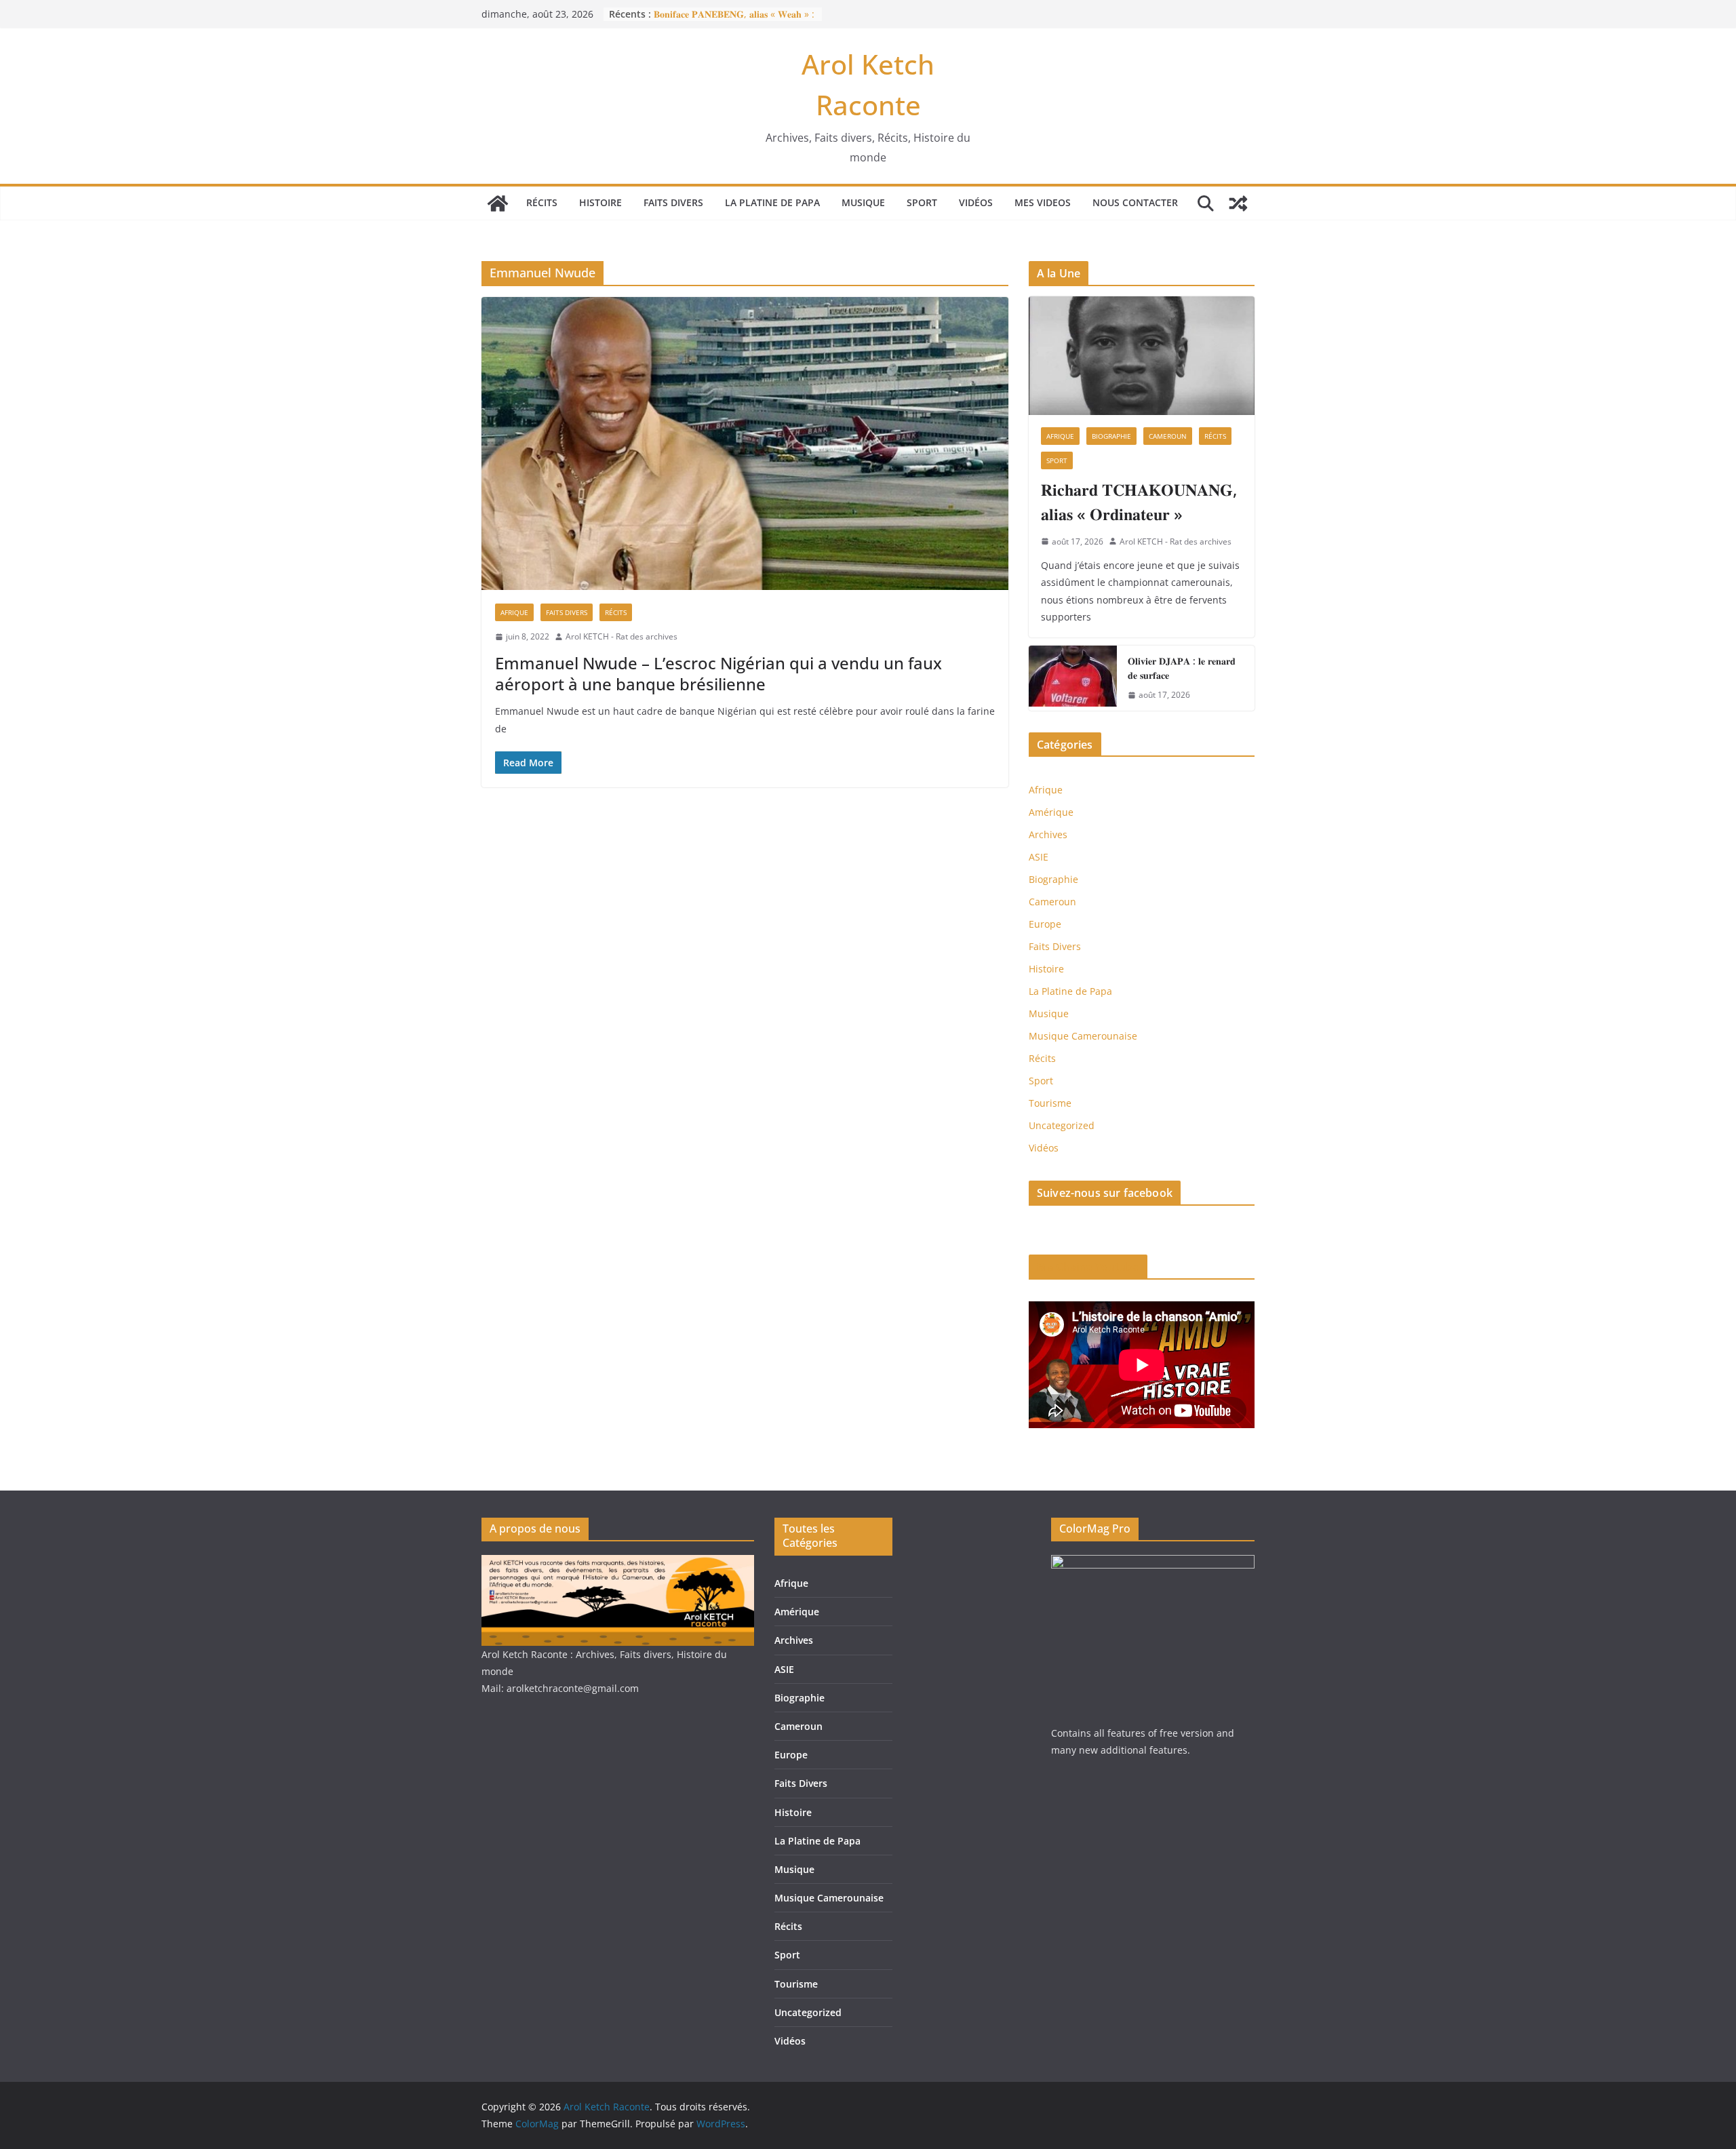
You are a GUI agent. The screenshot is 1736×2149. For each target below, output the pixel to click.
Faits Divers (673, 202)
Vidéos (976, 202)
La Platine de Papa (772, 202)
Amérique (1051, 812)
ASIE (1039, 857)
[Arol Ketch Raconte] (498, 203)
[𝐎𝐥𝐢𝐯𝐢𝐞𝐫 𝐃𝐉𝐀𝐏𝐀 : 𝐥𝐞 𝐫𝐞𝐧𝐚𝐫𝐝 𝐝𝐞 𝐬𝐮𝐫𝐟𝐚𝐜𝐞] (1073, 678)
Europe (1045, 924)
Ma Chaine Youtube (1088, 1267)
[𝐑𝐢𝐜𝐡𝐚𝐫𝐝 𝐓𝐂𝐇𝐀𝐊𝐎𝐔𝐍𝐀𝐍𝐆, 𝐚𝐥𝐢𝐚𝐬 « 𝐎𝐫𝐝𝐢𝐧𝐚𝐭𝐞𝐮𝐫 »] (1142, 356)
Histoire (600, 202)
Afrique (514, 612)
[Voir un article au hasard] (1238, 203)
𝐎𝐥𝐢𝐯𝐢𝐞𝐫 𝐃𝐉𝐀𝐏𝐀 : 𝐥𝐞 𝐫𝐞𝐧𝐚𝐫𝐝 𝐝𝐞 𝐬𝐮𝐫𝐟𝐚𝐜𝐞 (1182, 668)
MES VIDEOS (1043, 202)
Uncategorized (1062, 1125)
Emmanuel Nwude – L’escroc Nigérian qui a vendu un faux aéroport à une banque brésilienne (718, 673)
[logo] (618, 1563)
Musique (863, 202)
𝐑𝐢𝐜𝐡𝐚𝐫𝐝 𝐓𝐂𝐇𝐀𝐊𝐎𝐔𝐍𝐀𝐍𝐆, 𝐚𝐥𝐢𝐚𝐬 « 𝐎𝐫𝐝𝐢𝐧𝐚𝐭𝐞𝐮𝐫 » (1139, 501)
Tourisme (1050, 1103)
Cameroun (1168, 436)
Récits (542, 202)
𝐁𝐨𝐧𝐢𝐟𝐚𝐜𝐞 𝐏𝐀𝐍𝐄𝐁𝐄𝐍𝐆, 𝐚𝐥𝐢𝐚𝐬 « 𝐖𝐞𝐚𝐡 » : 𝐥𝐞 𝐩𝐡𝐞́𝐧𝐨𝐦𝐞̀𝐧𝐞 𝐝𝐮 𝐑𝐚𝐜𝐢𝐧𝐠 (734, 21)
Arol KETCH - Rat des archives (622, 636)
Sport (922, 202)
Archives (1048, 834)
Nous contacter (1135, 202)
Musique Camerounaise (1083, 1036)
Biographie (1111, 436)
